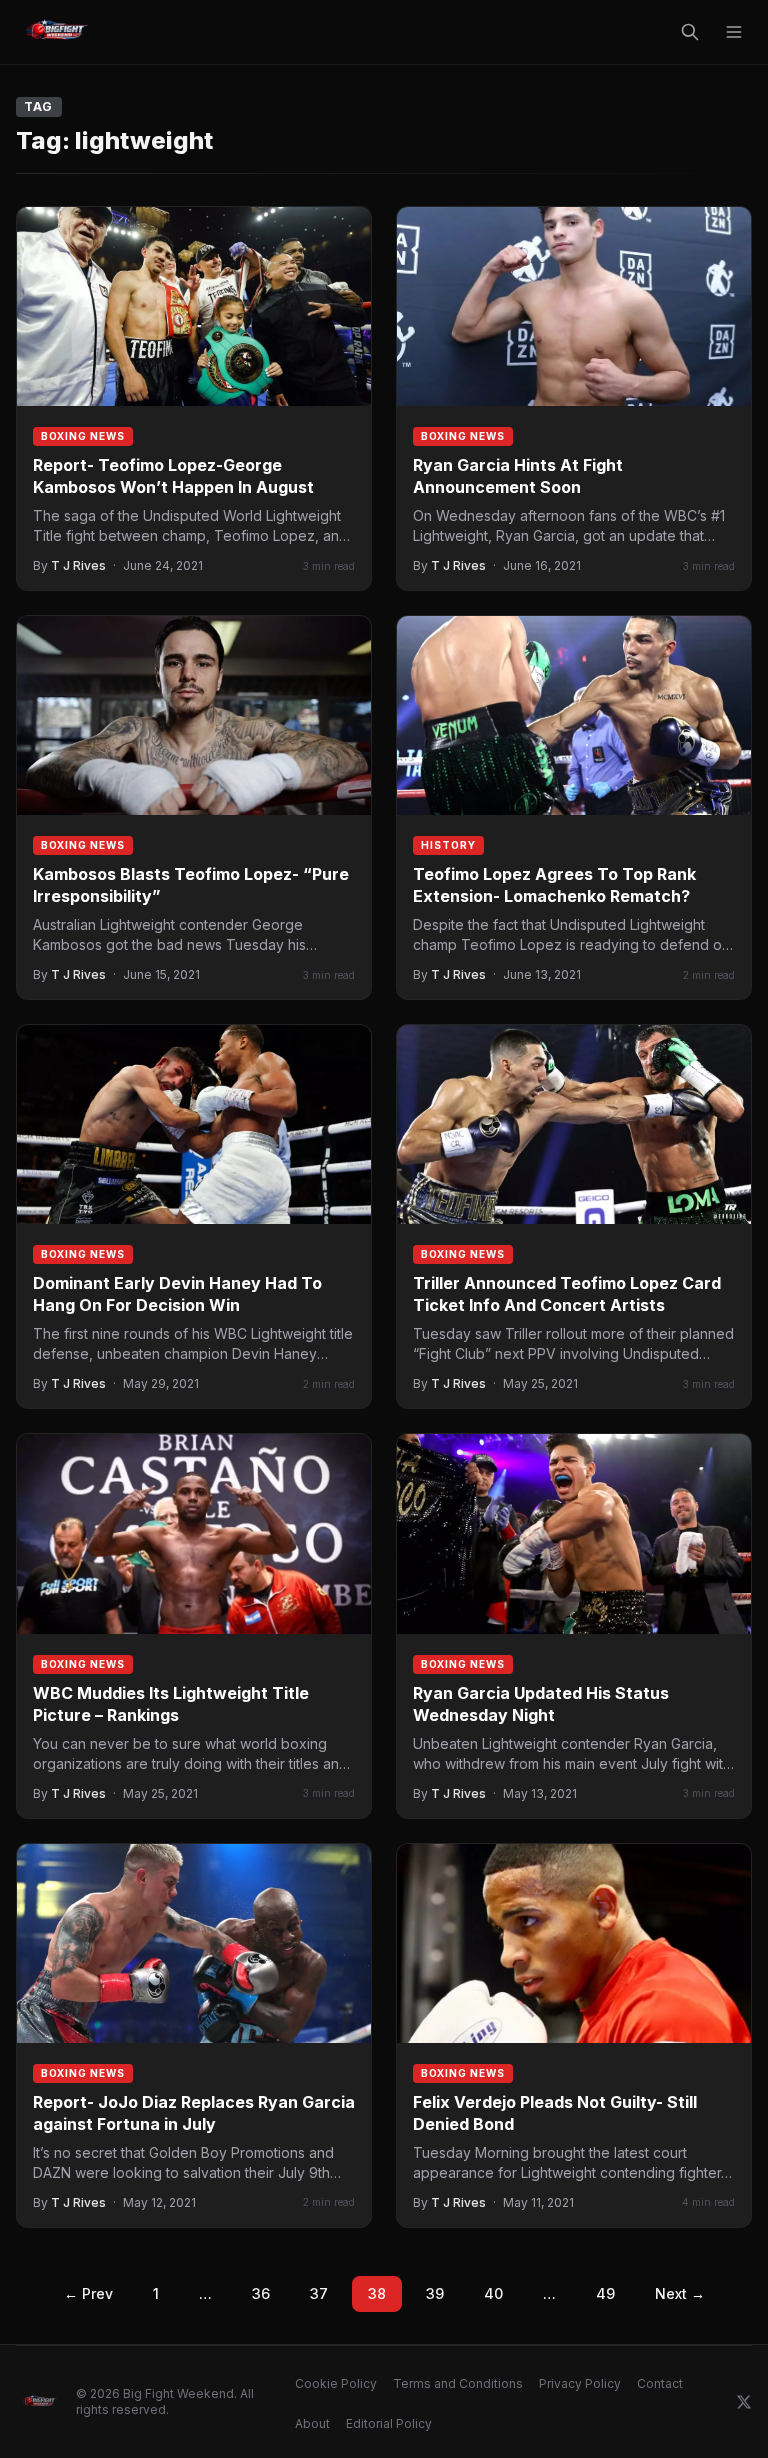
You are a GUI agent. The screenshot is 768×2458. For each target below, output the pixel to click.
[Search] (690, 32)
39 (435, 2293)
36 (261, 2293)
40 (493, 2293)
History (448, 845)
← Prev (88, 2293)
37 (319, 2293)
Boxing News (83, 436)
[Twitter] (744, 2402)
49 (605, 2293)
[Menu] (734, 32)
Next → (680, 2293)
